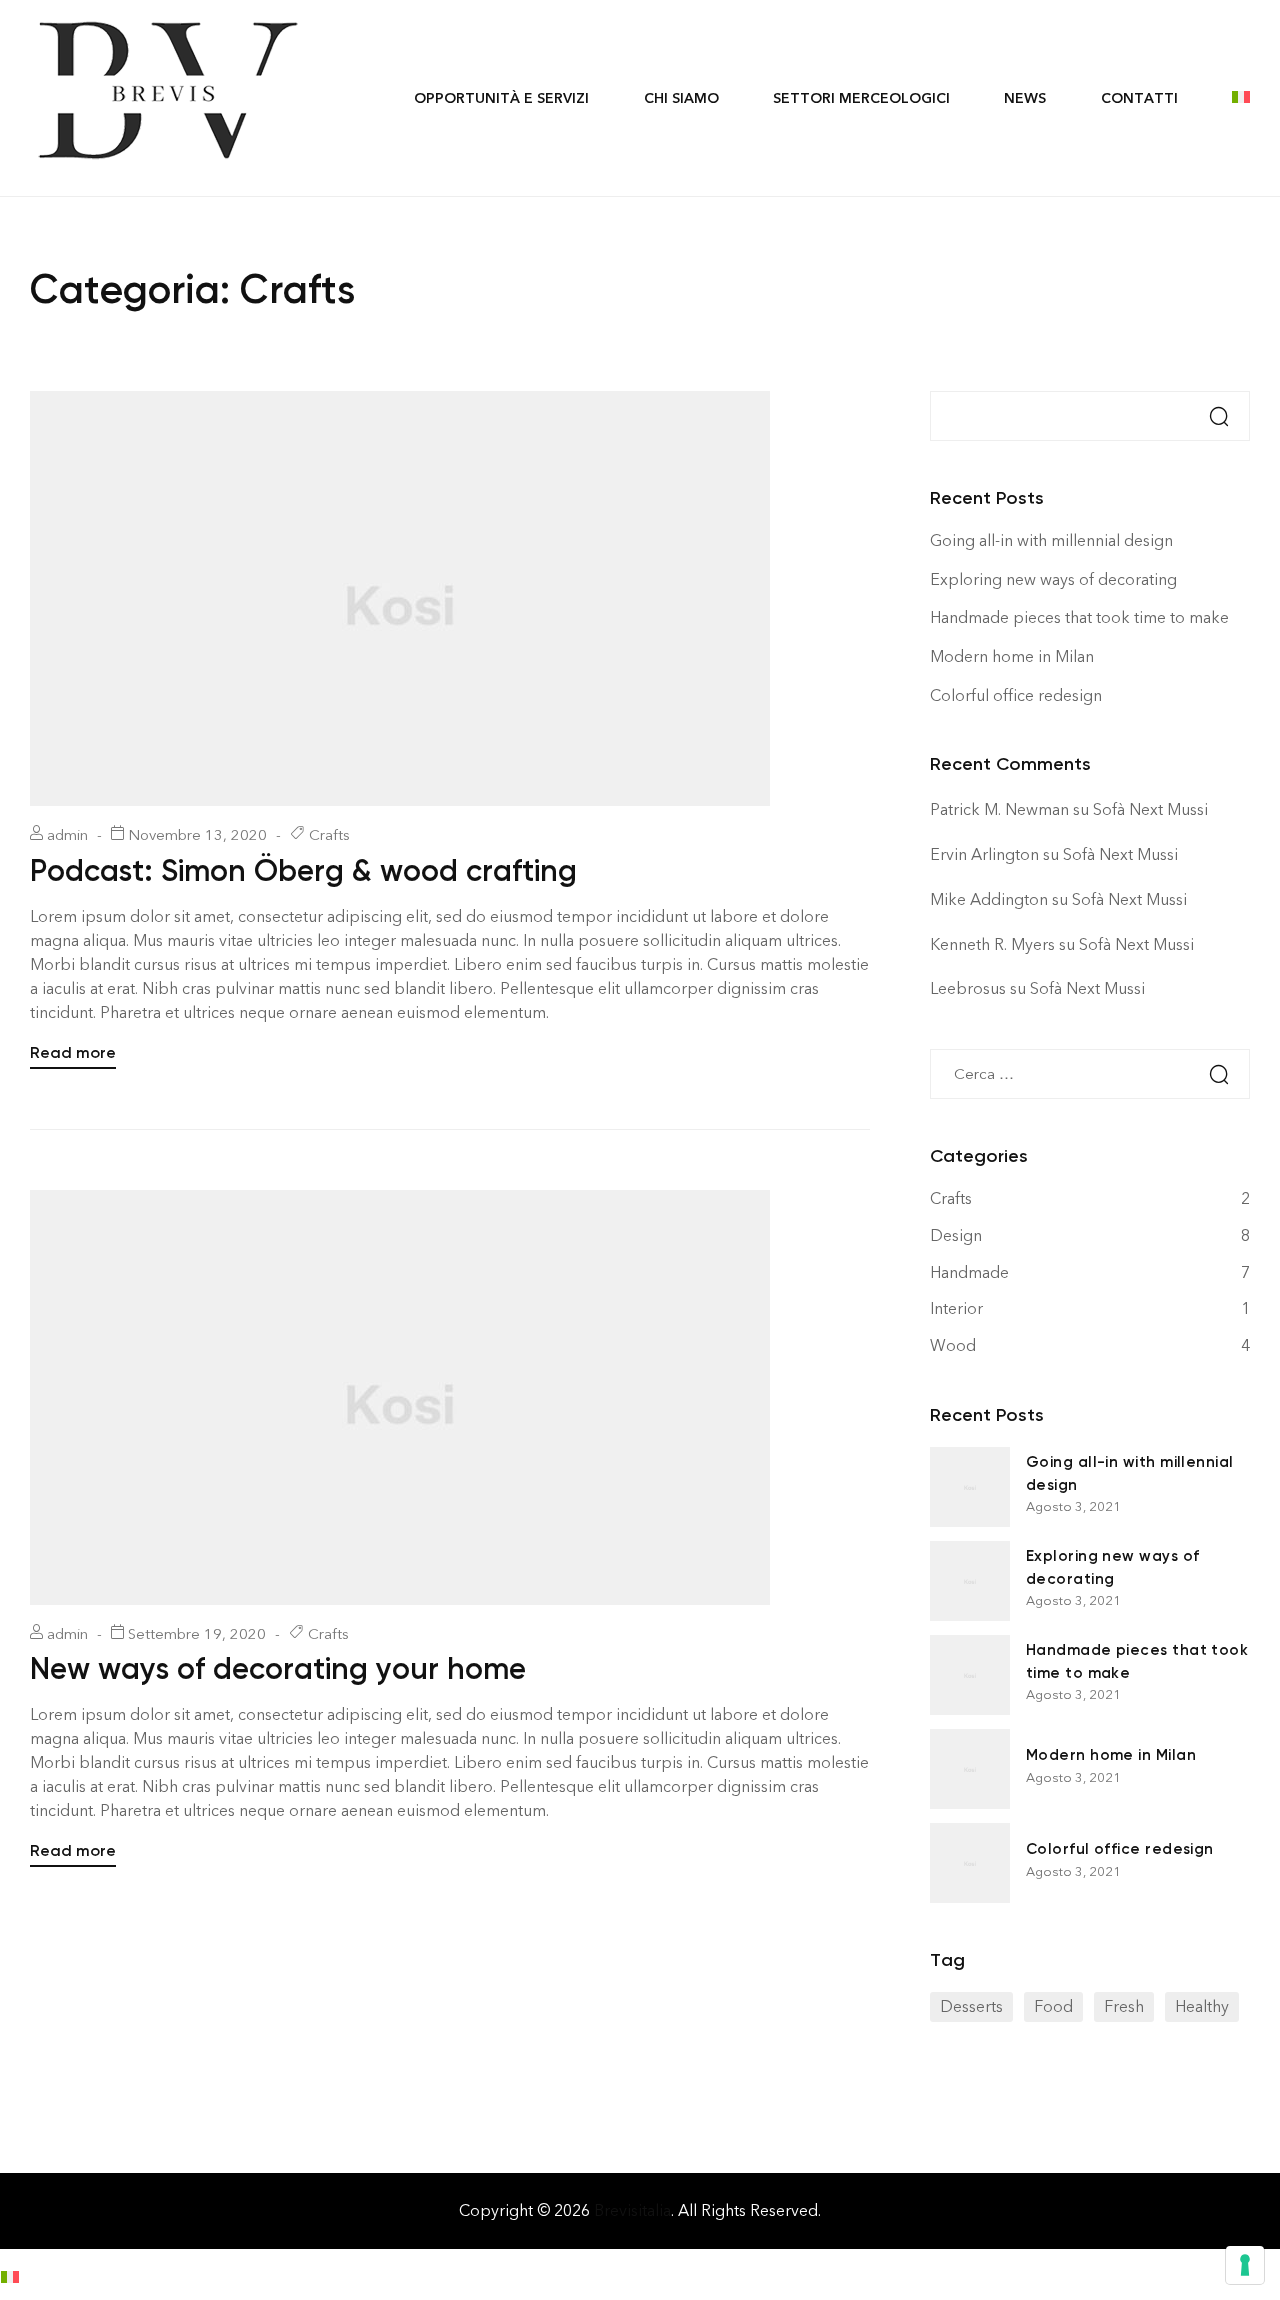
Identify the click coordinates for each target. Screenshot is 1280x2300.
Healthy (1202, 2006)
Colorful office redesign (1016, 695)
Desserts (971, 2006)
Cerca (1209, 416)
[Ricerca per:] (1090, 1073)
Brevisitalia (632, 2210)
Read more (73, 1051)
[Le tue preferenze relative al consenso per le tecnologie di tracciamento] (1245, 2265)
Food (1053, 2006)
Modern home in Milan (1012, 656)
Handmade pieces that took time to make (1079, 617)
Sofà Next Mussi (1150, 809)
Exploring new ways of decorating (1053, 579)
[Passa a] (1228, 98)
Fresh (1124, 2006)
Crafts (329, 835)
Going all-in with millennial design (1051, 540)
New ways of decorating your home (278, 1669)
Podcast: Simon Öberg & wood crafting (303, 871)
